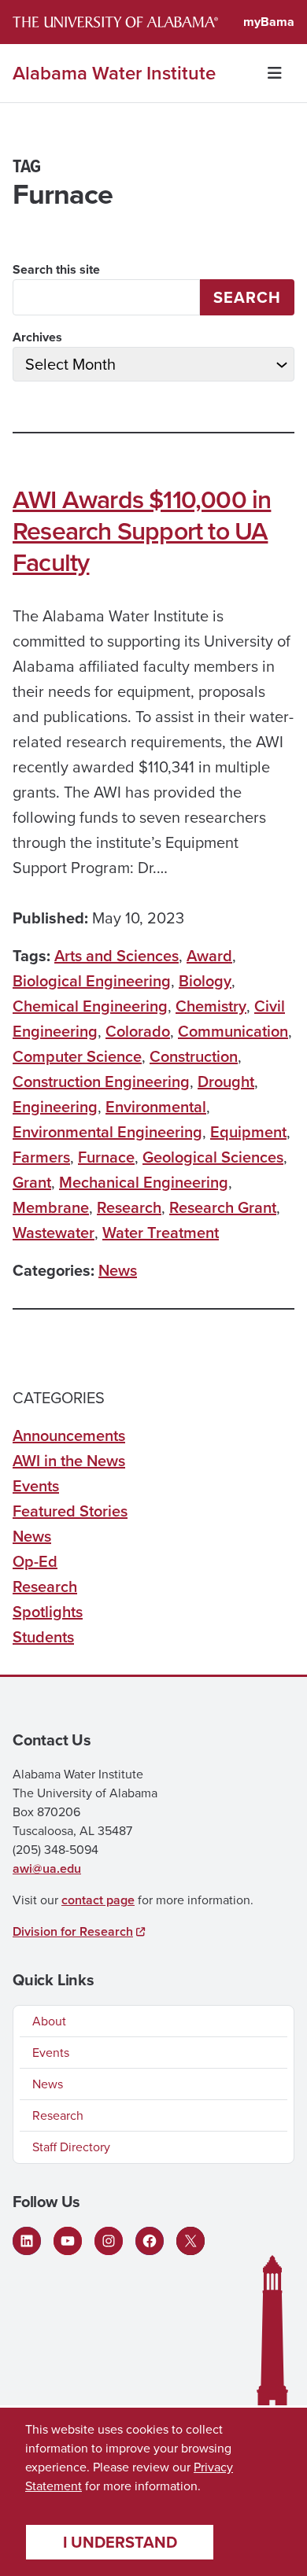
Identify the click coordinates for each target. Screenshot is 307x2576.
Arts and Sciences (117, 956)
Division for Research (73, 1931)
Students (43, 1637)
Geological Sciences (213, 1157)
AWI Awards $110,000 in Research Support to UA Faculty (142, 531)
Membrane (51, 1207)
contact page (98, 1900)
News (118, 1270)
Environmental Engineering (107, 1132)
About (49, 2021)
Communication (233, 1031)
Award (209, 956)
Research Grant (223, 1207)
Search (247, 297)
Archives (37, 337)
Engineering (55, 1107)
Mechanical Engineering (144, 1182)
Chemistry (211, 1006)
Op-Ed (35, 1561)
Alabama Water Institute (114, 73)
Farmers (41, 1157)
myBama (269, 22)
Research (129, 1207)
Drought (226, 1082)
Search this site (56, 269)
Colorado (138, 1031)
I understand (120, 2542)
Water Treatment (161, 1233)
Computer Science (77, 1056)
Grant (32, 1182)
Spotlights (48, 1612)
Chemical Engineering (90, 1006)
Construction (194, 1056)
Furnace (106, 1157)
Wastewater (54, 1233)
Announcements (69, 1435)
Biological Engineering (92, 981)
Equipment (248, 1132)
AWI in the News (69, 1461)
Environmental (156, 1107)
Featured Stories (70, 1511)
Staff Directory (71, 2147)
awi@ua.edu (47, 1868)
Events (36, 1486)
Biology (205, 981)
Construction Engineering (101, 1082)
